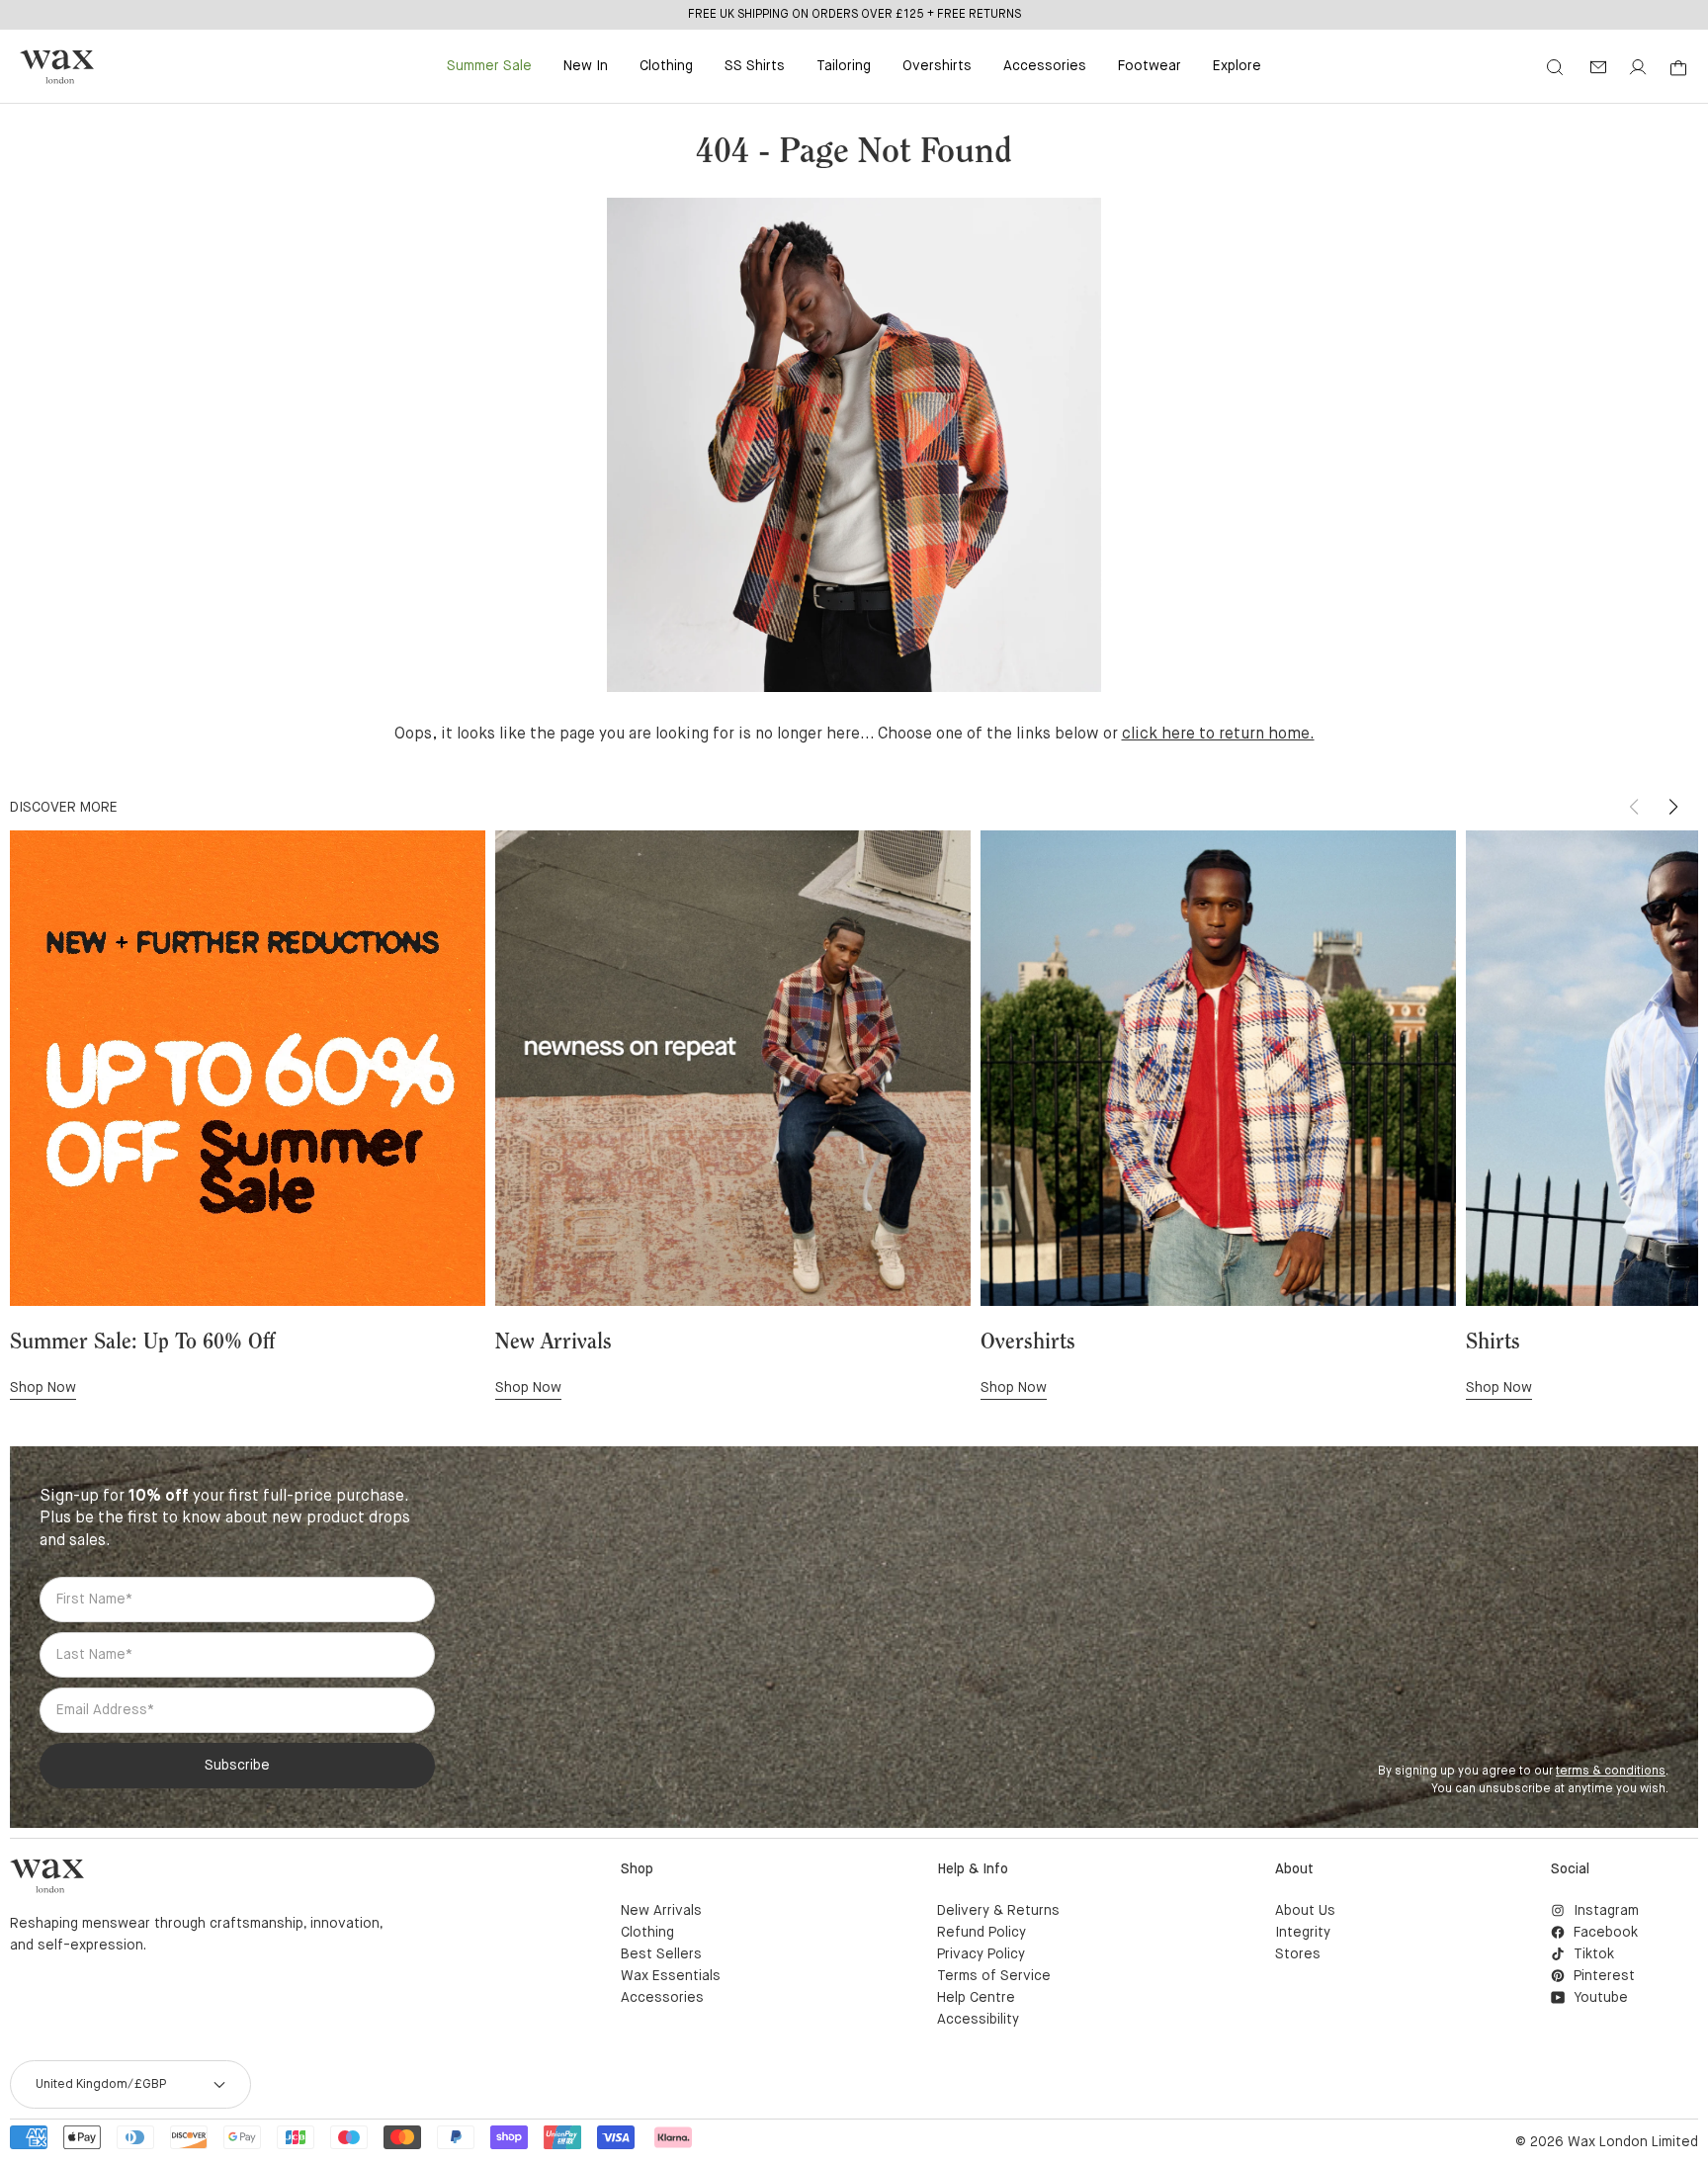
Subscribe (237, 1766)
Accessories (1045, 66)
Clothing (666, 66)
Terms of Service (994, 1976)
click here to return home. (1218, 735)
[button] (1673, 807)
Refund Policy (982, 1933)
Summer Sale (489, 66)
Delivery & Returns (998, 1911)
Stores (1298, 1954)
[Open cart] (1678, 68)
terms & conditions (1611, 1772)
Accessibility (978, 2020)
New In (586, 66)
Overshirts (937, 66)
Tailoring (844, 66)
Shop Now (43, 1388)
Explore (1237, 66)
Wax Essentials (671, 1976)
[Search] (1555, 67)
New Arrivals (661, 1911)
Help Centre (976, 1998)
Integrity (1303, 1933)
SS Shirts (755, 66)
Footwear (1150, 66)
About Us (1305, 1911)
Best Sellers (661, 1954)
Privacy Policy (981, 1954)
